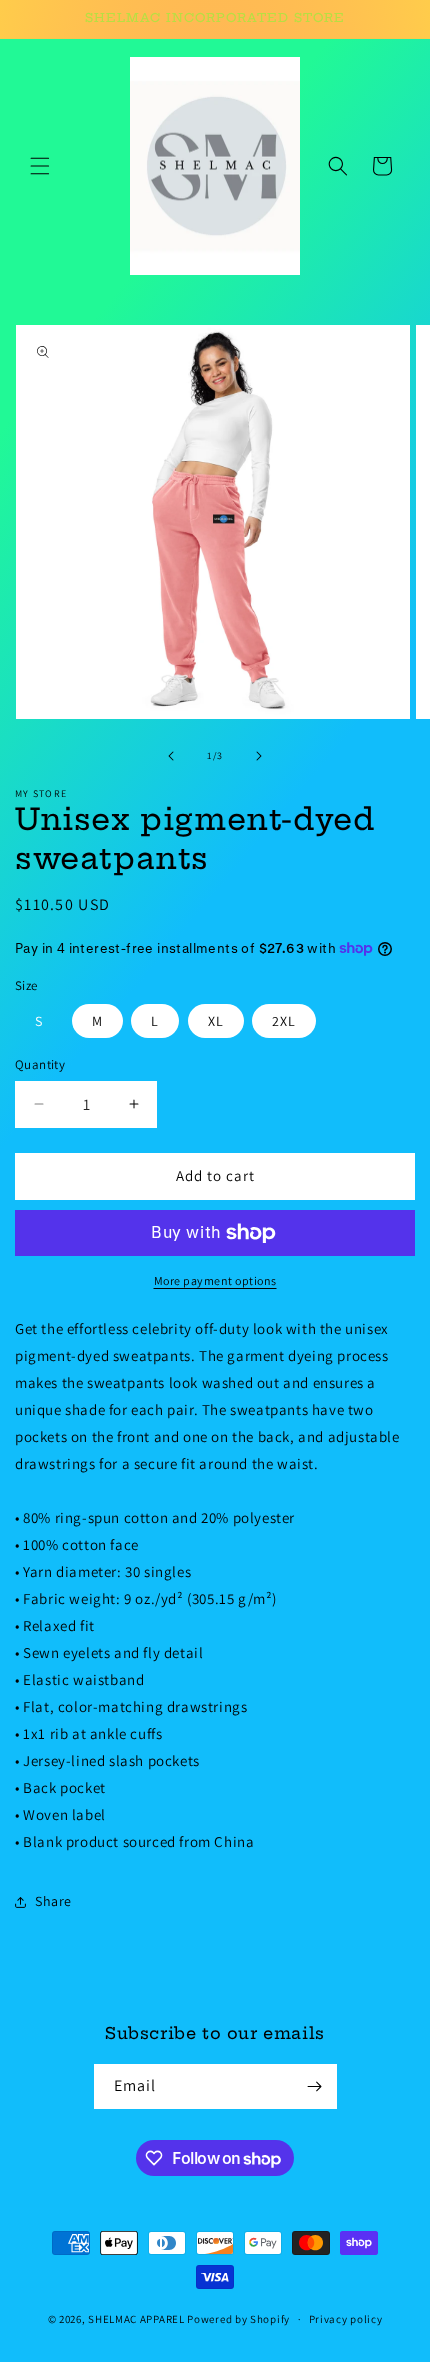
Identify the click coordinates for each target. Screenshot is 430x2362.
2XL (284, 1021)
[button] (40, 166)
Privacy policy (346, 2319)
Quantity (40, 1064)
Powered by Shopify (238, 2319)
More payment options (215, 1280)
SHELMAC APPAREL (136, 2319)
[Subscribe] (315, 2086)
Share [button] (53, 1901)
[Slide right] (259, 756)
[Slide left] (171, 756)
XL (216, 1021)
